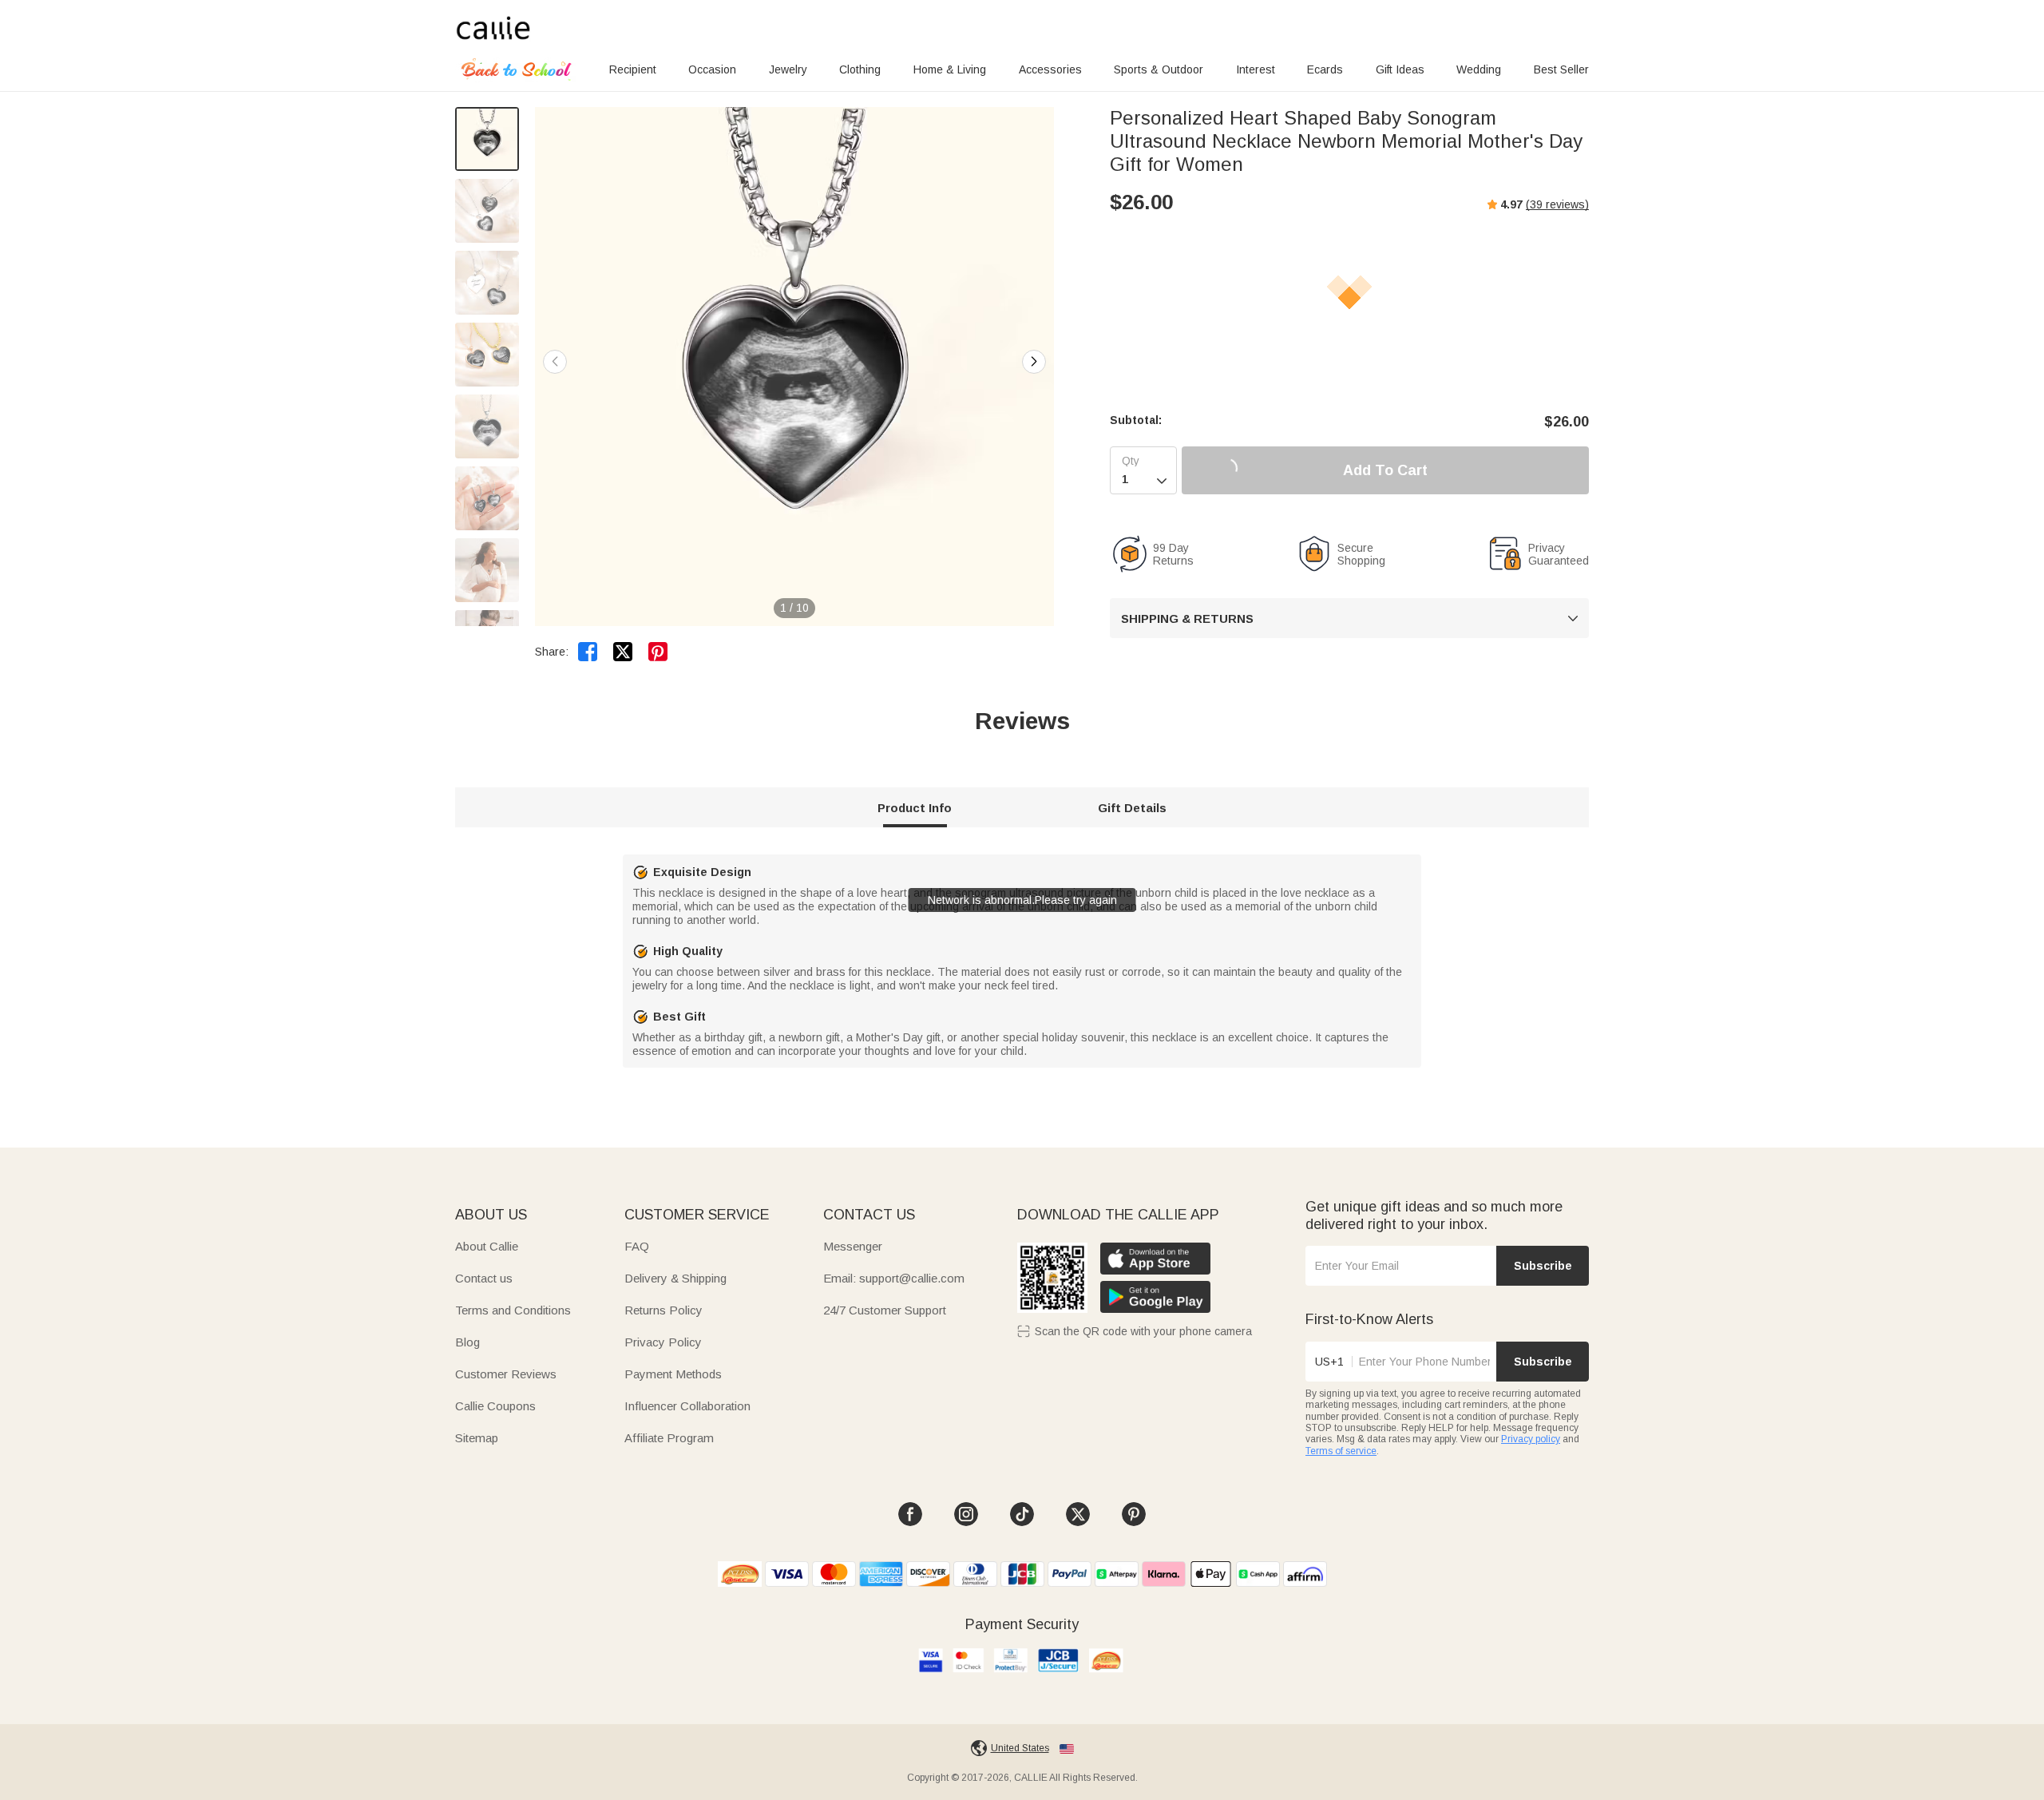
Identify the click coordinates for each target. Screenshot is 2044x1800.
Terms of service (1341, 1451)
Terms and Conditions (513, 1310)
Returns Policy (664, 1310)
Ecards (1325, 69)
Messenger (853, 1246)
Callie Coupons (495, 1406)
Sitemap (477, 1438)
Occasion (712, 69)
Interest (1256, 69)
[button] (1034, 362)
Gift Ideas (1400, 69)
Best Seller (1561, 69)
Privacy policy (1531, 1439)
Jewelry (788, 69)
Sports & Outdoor (1159, 69)
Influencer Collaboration (687, 1406)
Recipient (633, 69)
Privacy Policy (663, 1342)
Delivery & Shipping (675, 1278)
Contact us (484, 1278)
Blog (467, 1342)
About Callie (487, 1246)
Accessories (1050, 69)
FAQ (637, 1246)
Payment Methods (673, 1374)
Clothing (860, 69)
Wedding (1479, 69)
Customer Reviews (506, 1374)
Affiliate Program (669, 1438)
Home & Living (950, 69)
